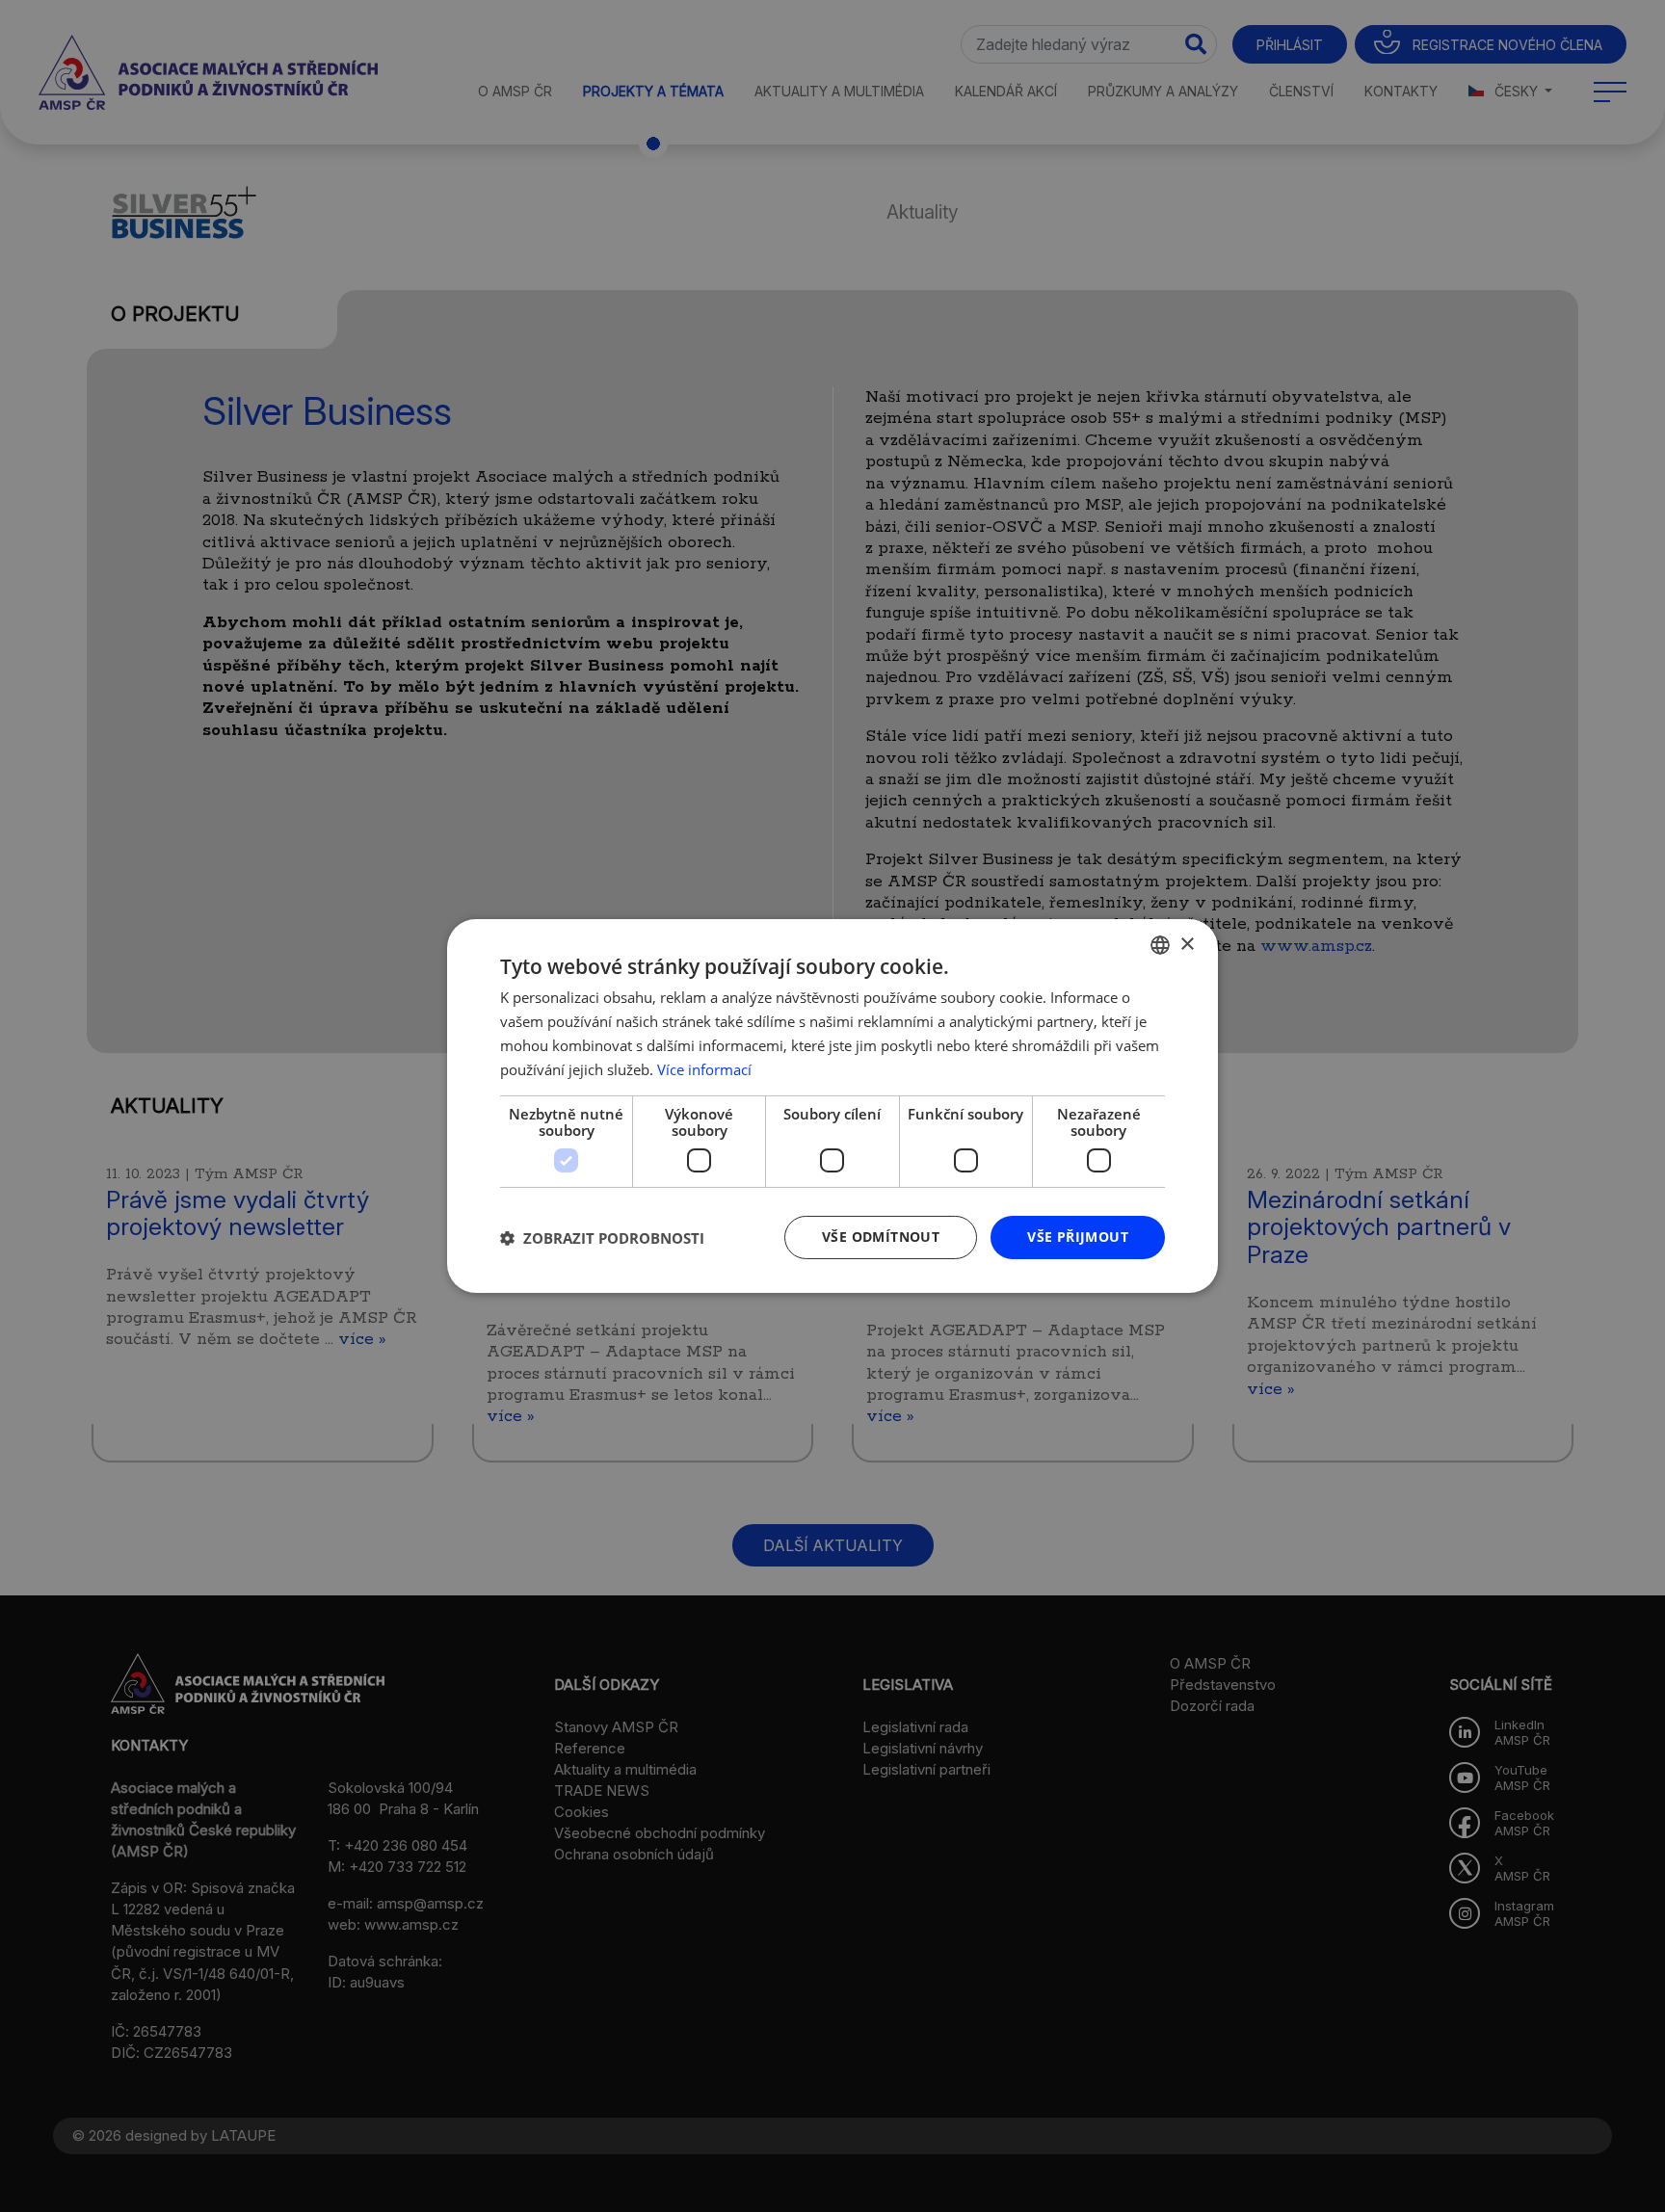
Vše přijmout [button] (1078, 1237)
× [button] (1187, 944)
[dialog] (832, 1106)
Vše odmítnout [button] (881, 1237)
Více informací (704, 1069)
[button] (602, 1238)
